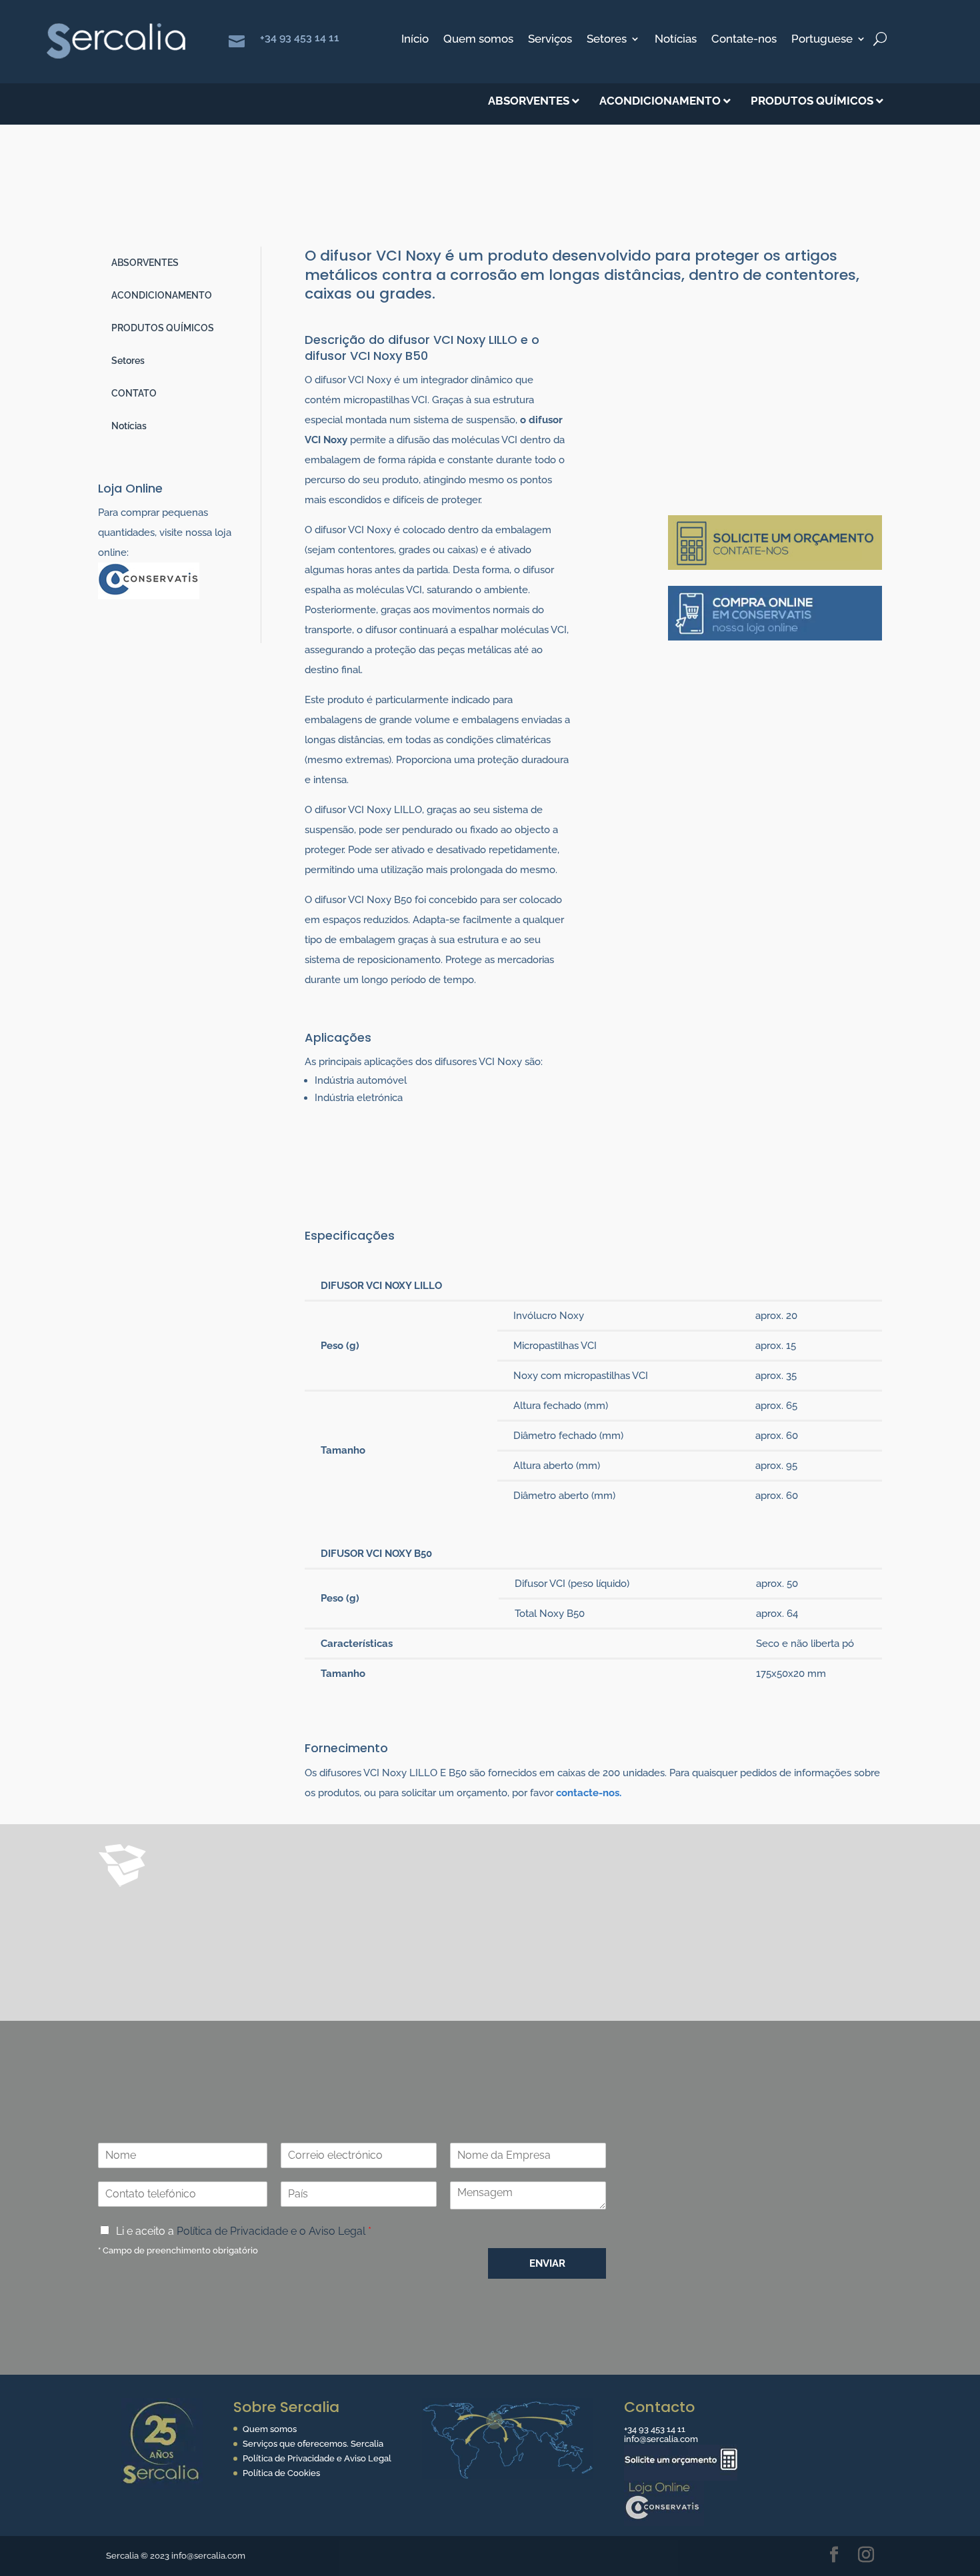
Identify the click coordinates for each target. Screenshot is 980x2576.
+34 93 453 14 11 (300, 38)
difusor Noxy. (539, 1900)
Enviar (547, 2263)
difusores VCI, (260, 1900)
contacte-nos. (589, 1793)
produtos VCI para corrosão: (289, 1951)
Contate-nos (744, 40)
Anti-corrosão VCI (384, 217)
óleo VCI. (174, 1972)
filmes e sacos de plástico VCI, (446, 1951)
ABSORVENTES (145, 263)
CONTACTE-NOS (731, 2028)
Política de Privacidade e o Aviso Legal (271, 2231)
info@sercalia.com (661, 2439)
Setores (607, 40)
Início (415, 40)
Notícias (676, 40)
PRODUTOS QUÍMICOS (163, 328)
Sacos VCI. (251, 1920)
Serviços (550, 40)
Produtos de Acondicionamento (260, 217)
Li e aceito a (244, 2231)
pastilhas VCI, (467, 1900)
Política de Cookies (281, 2473)
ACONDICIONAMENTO (162, 295)
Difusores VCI (465, 217)
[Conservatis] (664, 2523)
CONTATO (134, 393)
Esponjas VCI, (186, 1920)
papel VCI (553, 1951)
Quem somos (478, 40)
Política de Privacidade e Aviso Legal (317, 2458)
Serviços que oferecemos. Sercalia (313, 2444)
